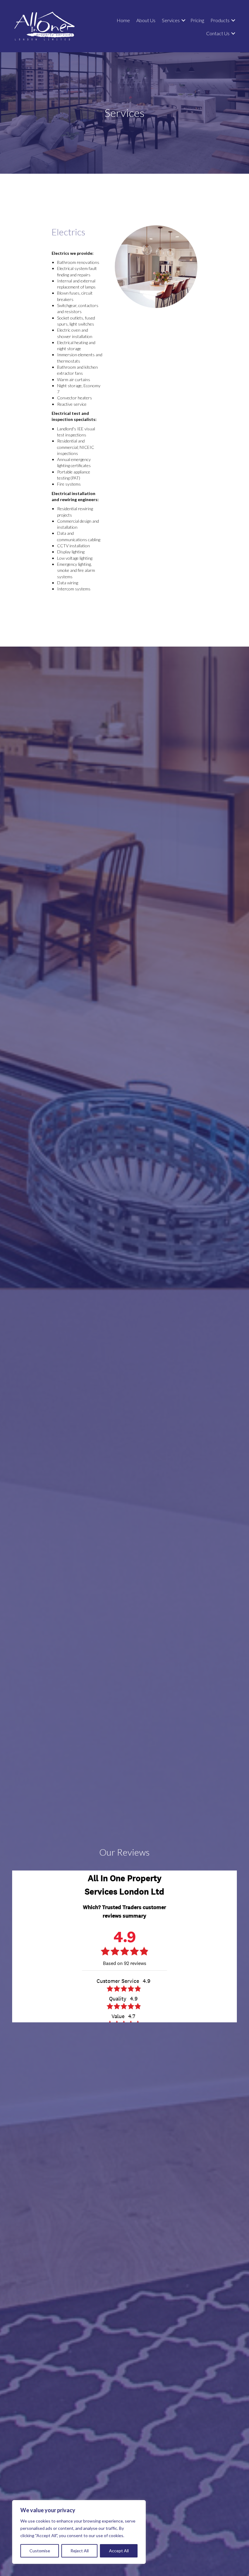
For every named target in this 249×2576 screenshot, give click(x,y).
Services (171, 20)
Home (123, 20)
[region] (79, 2532)
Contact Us (218, 33)
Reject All (80, 2551)
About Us (146, 20)
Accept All (119, 2551)
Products (220, 20)
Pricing (197, 20)
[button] (183, 20)
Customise (40, 2551)
